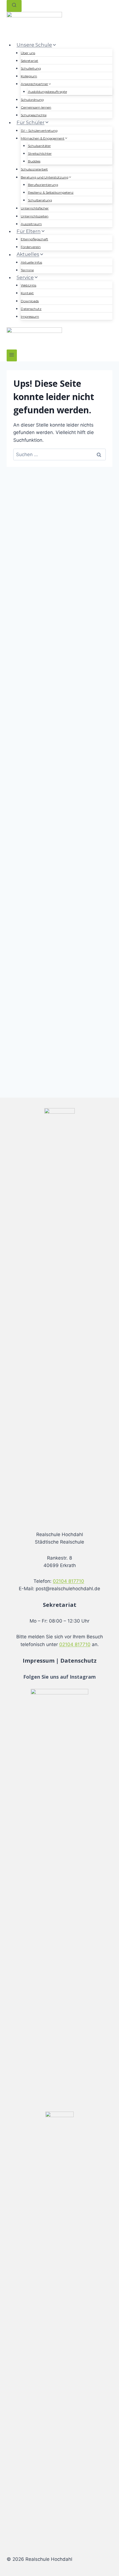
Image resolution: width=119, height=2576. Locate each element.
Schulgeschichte (34, 115)
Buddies (34, 161)
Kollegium (29, 76)
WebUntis (29, 285)
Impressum (30, 316)
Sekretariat (29, 61)
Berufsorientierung (43, 185)
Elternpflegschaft (34, 239)
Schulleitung (31, 68)
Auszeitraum (31, 224)
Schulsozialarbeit (34, 169)
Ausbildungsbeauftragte (47, 92)
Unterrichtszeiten (35, 216)
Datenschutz (31, 309)
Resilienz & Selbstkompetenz (51, 192)
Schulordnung (32, 100)
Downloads (30, 301)
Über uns (28, 53)
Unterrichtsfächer (35, 208)
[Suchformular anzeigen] (14, 6)
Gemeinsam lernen (36, 107)
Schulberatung (40, 200)
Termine (27, 270)
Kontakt (27, 293)
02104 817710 (68, 1581)
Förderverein (31, 247)
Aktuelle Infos (31, 262)
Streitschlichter (40, 153)
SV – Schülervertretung (39, 131)
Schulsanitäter (39, 146)
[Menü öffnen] (12, 355)
